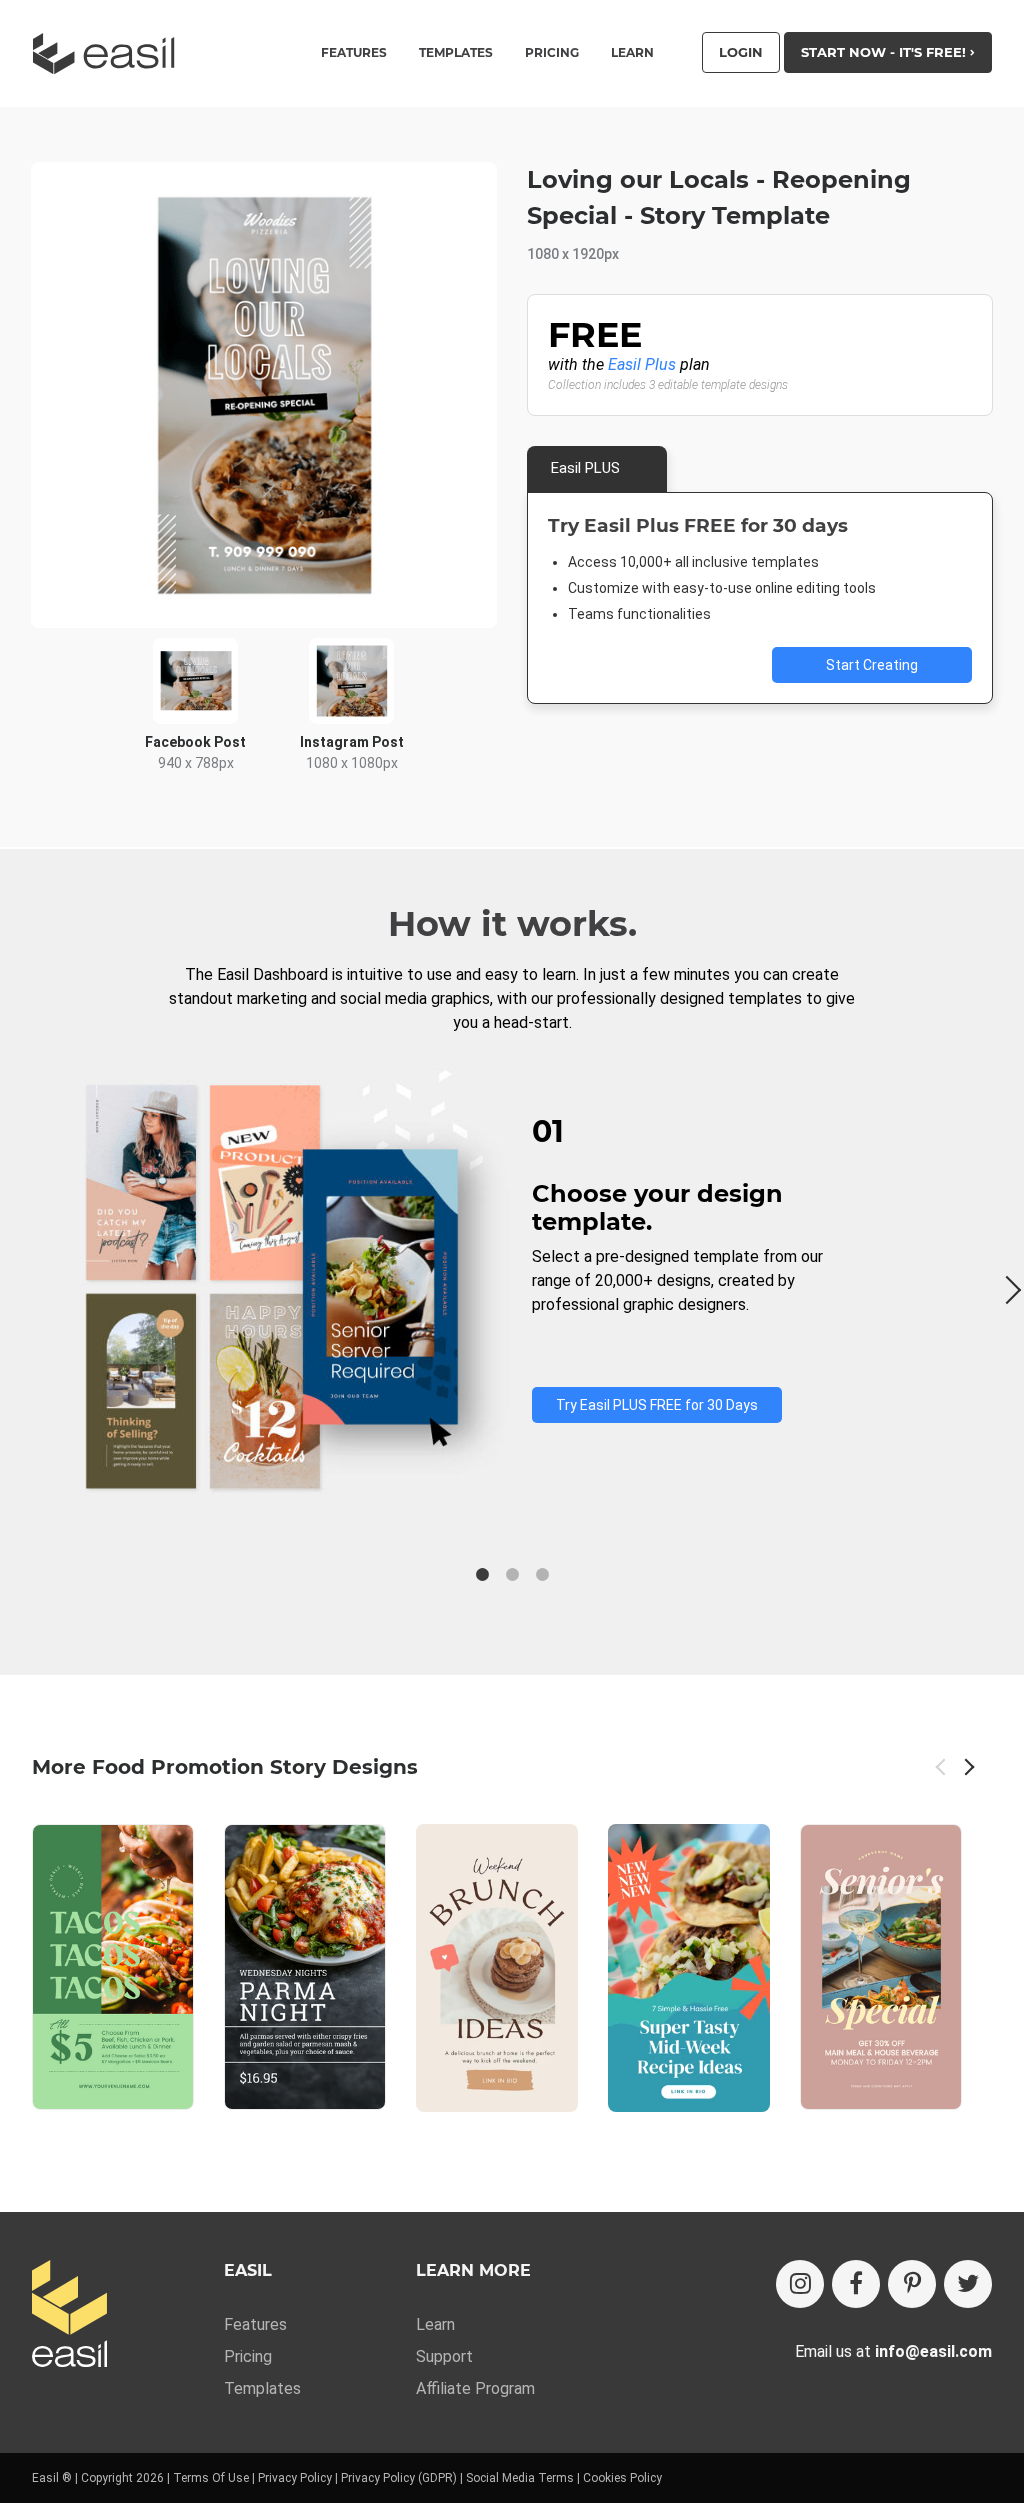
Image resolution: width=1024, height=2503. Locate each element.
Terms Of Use (211, 2478)
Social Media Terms (520, 2478)
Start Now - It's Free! (885, 52)
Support (444, 2356)
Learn (632, 53)
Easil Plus (642, 364)
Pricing (552, 53)
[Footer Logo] (69, 2315)
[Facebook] (856, 2284)
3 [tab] (542, 1575)
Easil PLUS (585, 468)
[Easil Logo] (110, 53)
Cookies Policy (622, 2478)
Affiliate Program (475, 2388)
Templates (262, 2388)
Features (255, 2324)
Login (741, 52)
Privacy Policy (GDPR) (399, 2478)
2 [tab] (512, 1575)
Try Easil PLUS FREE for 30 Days (657, 1405)
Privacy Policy (295, 2478)
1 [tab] (482, 1575)
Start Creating (872, 665)
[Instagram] (800, 2284)
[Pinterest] (912, 2284)
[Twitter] (968, 2284)
